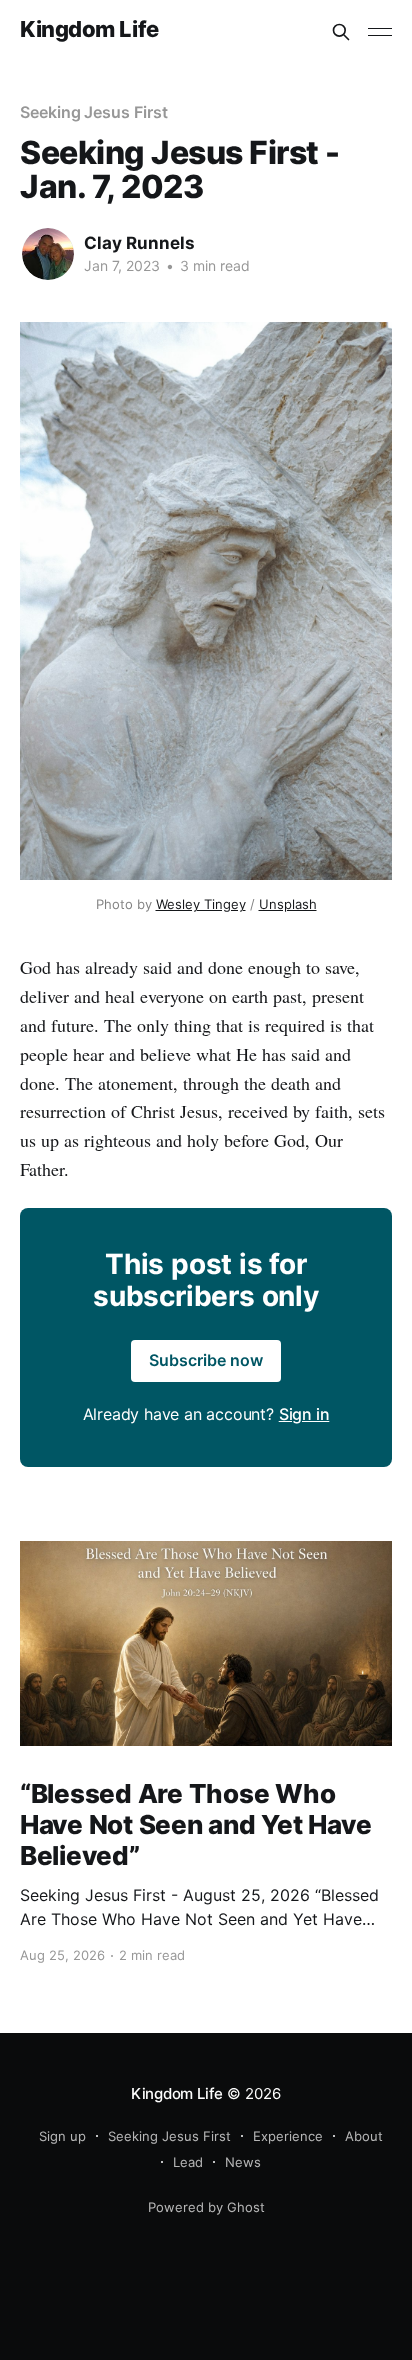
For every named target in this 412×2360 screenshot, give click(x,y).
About (364, 2136)
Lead (188, 2162)
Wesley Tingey (201, 904)
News (243, 2162)
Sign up (62, 2136)
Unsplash (288, 904)
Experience (288, 2136)
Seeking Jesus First (93, 112)
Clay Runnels (139, 243)
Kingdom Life (89, 29)
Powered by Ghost (206, 2207)
